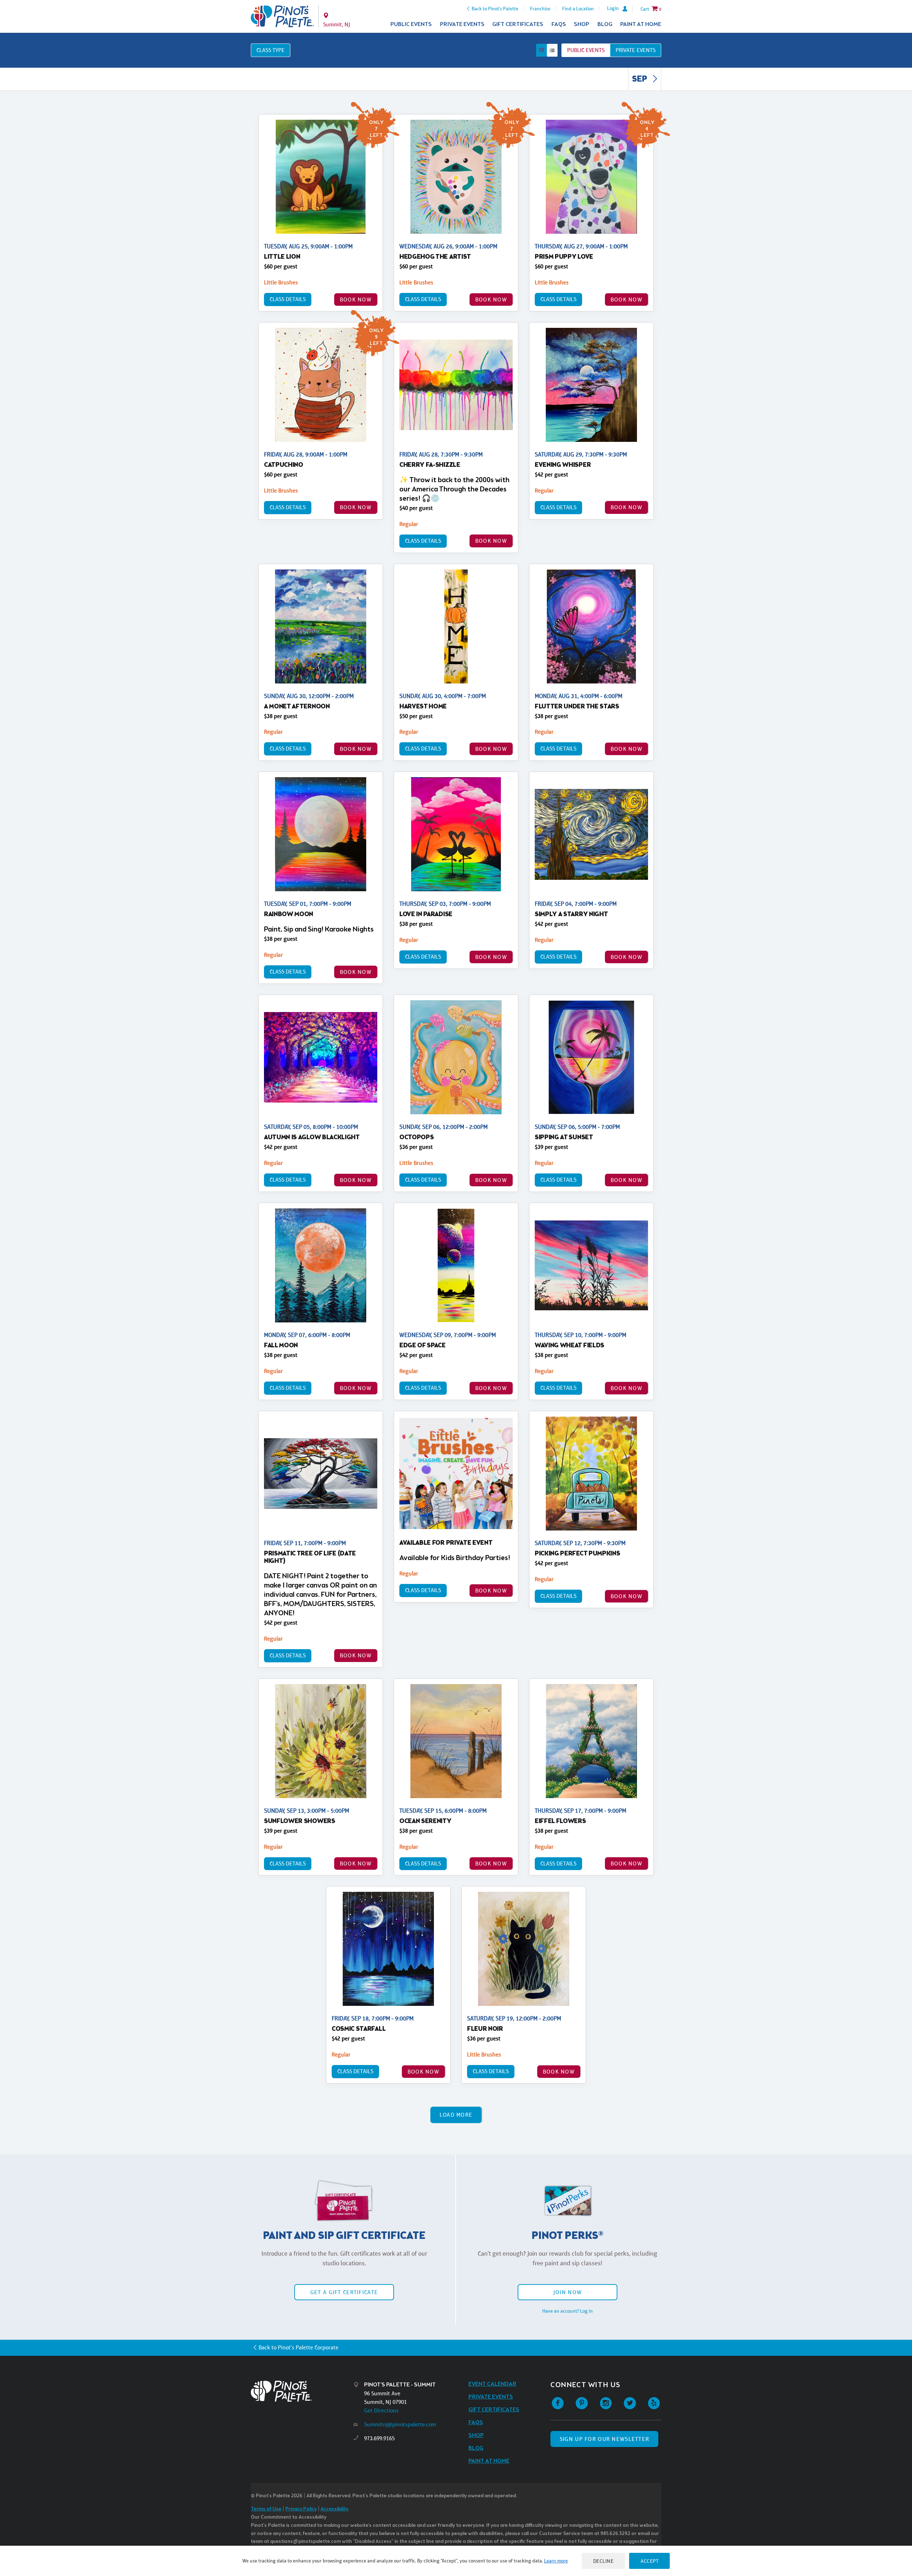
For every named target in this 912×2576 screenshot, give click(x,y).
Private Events (462, 24)
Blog (605, 24)
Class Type (271, 50)
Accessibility (335, 2509)
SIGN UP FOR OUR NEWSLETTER (604, 2439)
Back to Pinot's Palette (495, 9)
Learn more (556, 2561)
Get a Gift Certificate (344, 2292)
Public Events (411, 24)
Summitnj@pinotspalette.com (400, 2424)
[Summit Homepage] (282, 16)
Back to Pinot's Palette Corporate (299, 2347)
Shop (582, 24)
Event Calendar (493, 2384)
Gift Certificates (518, 24)
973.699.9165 (379, 2438)
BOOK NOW (356, 300)
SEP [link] (640, 79)
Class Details (288, 299)
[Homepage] (302, 2391)
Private (636, 50)
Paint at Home (641, 24)
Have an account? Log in (568, 2311)
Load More (456, 2115)
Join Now (568, 2292)
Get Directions (381, 2410)
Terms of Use (266, 2509)
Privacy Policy (301, 2509)
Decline (603, 2561)
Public (586, 50)
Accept (649, 2561)
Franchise (540, 9)
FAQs (559, 24)
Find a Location (578, 9)
